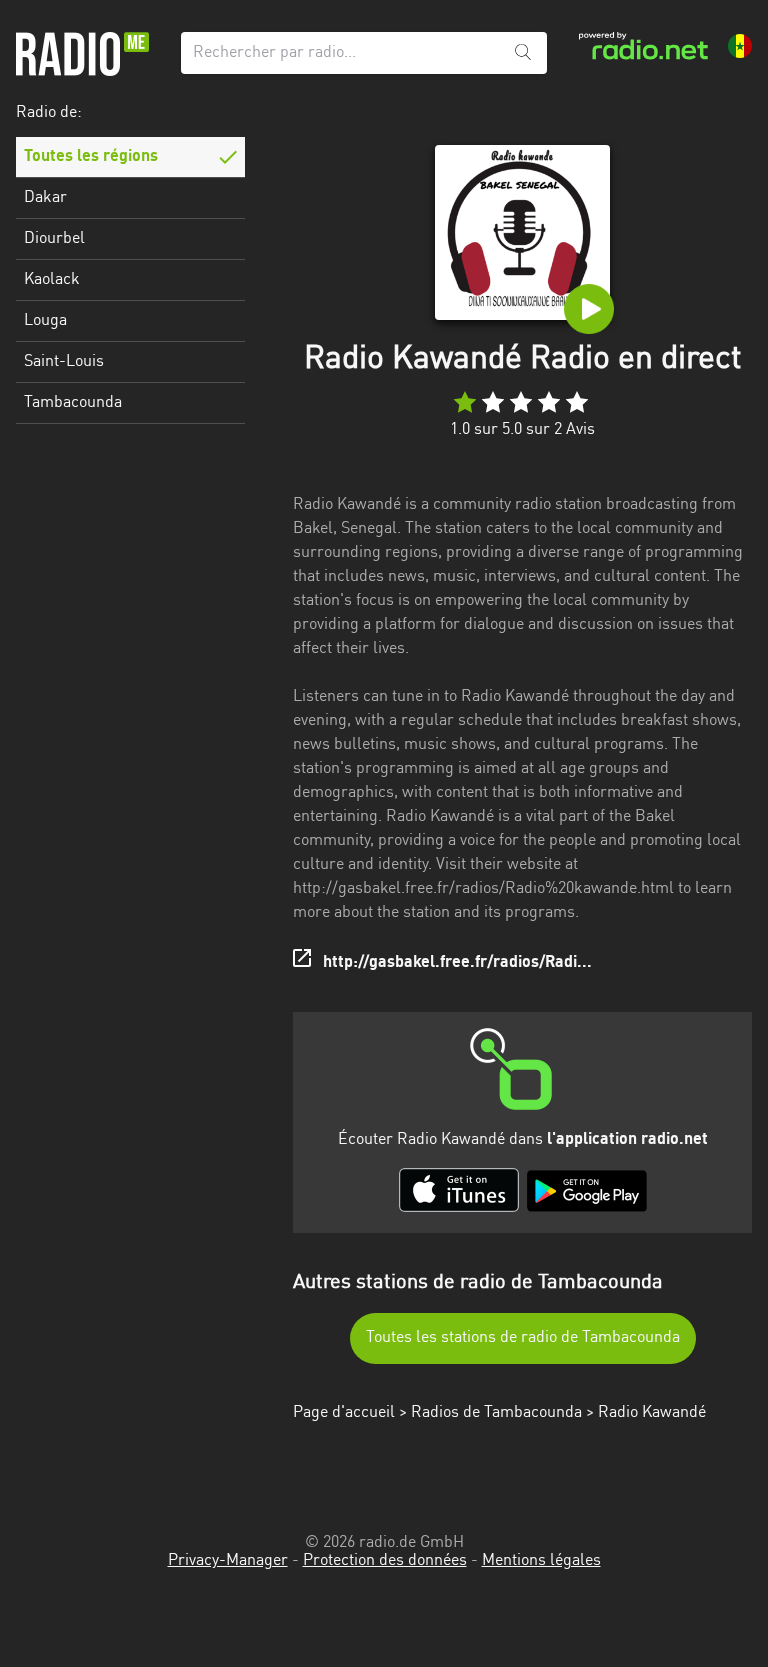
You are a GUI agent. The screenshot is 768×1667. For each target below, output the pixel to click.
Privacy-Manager (228, 1561)
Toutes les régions (91, 157)
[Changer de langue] (740, 46)
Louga (45, 321)
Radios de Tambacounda (496, 1413)
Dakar (45, 198)
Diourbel (54, 239)
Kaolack (52, 280)
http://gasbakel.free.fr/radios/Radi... (457, 963)
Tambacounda (73, 403)
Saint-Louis (64, 362)
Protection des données (385, 1561)
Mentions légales (541, 1561)
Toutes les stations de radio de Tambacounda (523, 1338)
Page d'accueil (344, 1413)
